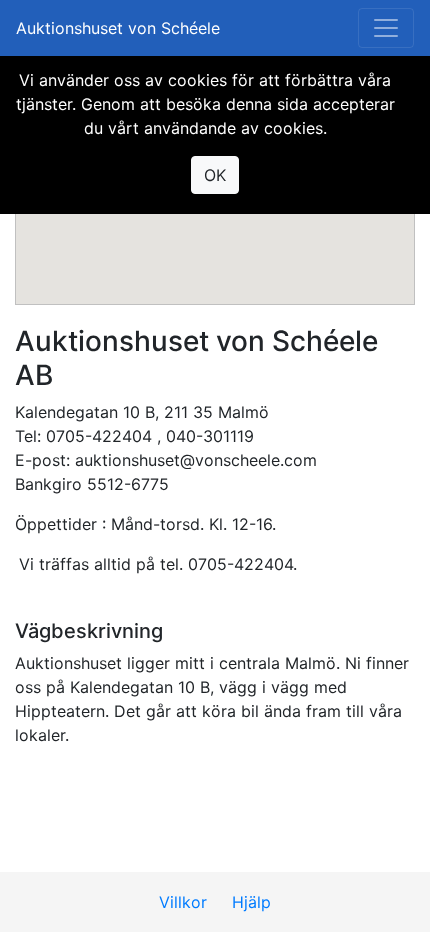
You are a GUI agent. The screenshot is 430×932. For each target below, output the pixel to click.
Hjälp (251, 902)
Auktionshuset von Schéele (118, 28)
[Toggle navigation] (386, 28)
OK (215, 175)
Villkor (183, 902)
